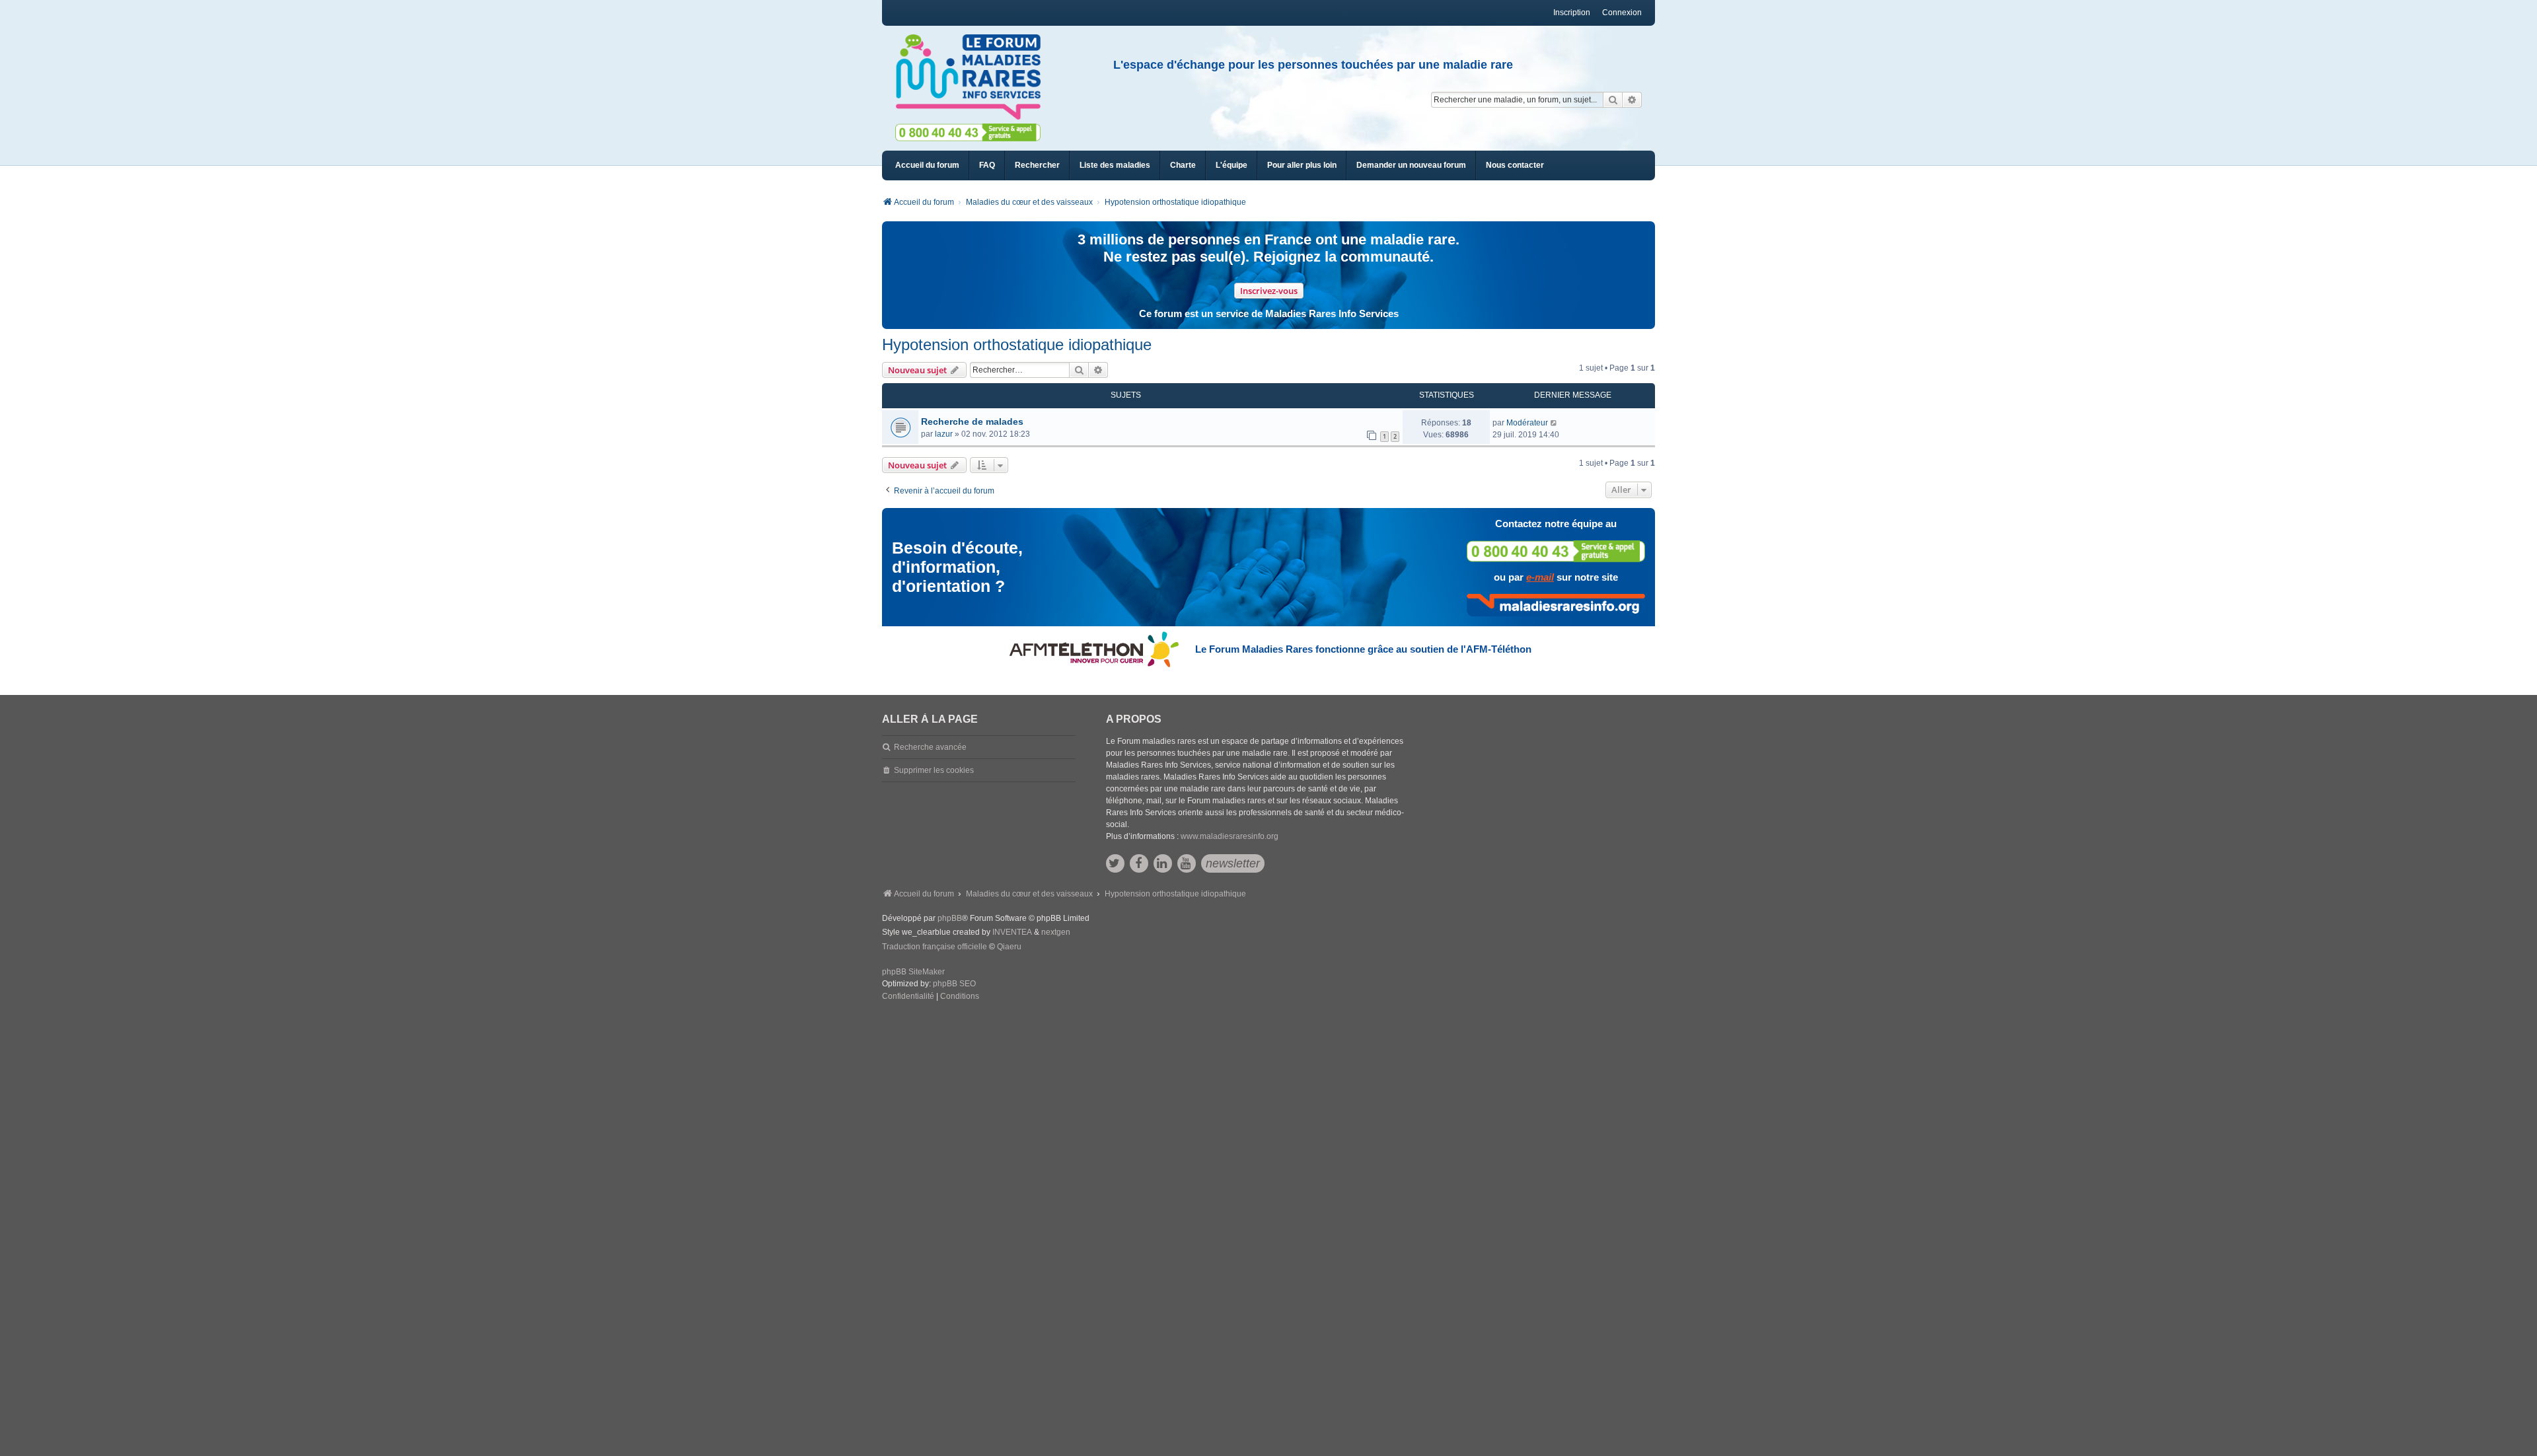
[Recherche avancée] (1632, 100)
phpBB (950, 918)
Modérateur (1527, 423)
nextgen (1056, 932)
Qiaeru (1009, 947)
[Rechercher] (1613, 100)
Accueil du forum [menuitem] (927, 165)
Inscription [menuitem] (1572, 13)
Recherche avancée (930, 747)
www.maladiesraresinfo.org (1230, 836)
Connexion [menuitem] (1622, 13)
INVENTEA (1012, 932)
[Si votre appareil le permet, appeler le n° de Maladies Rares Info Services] (1556, 551)
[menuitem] (1115, 165)
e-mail (1540, 577)
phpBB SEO (954, 984)
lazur (944, 434)
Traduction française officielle (935, 947)
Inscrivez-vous (1269, 291)
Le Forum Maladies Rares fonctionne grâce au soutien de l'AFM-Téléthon (1363, 649)
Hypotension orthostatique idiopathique (1017, 345)
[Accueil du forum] (974, 77)
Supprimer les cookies (934, 770)
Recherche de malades (972, 421)
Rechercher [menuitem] (1037, 165)
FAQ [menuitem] (987, 165)
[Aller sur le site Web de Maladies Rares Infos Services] (1556, 605)
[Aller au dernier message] (1554, 423)
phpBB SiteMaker (913, 972)
